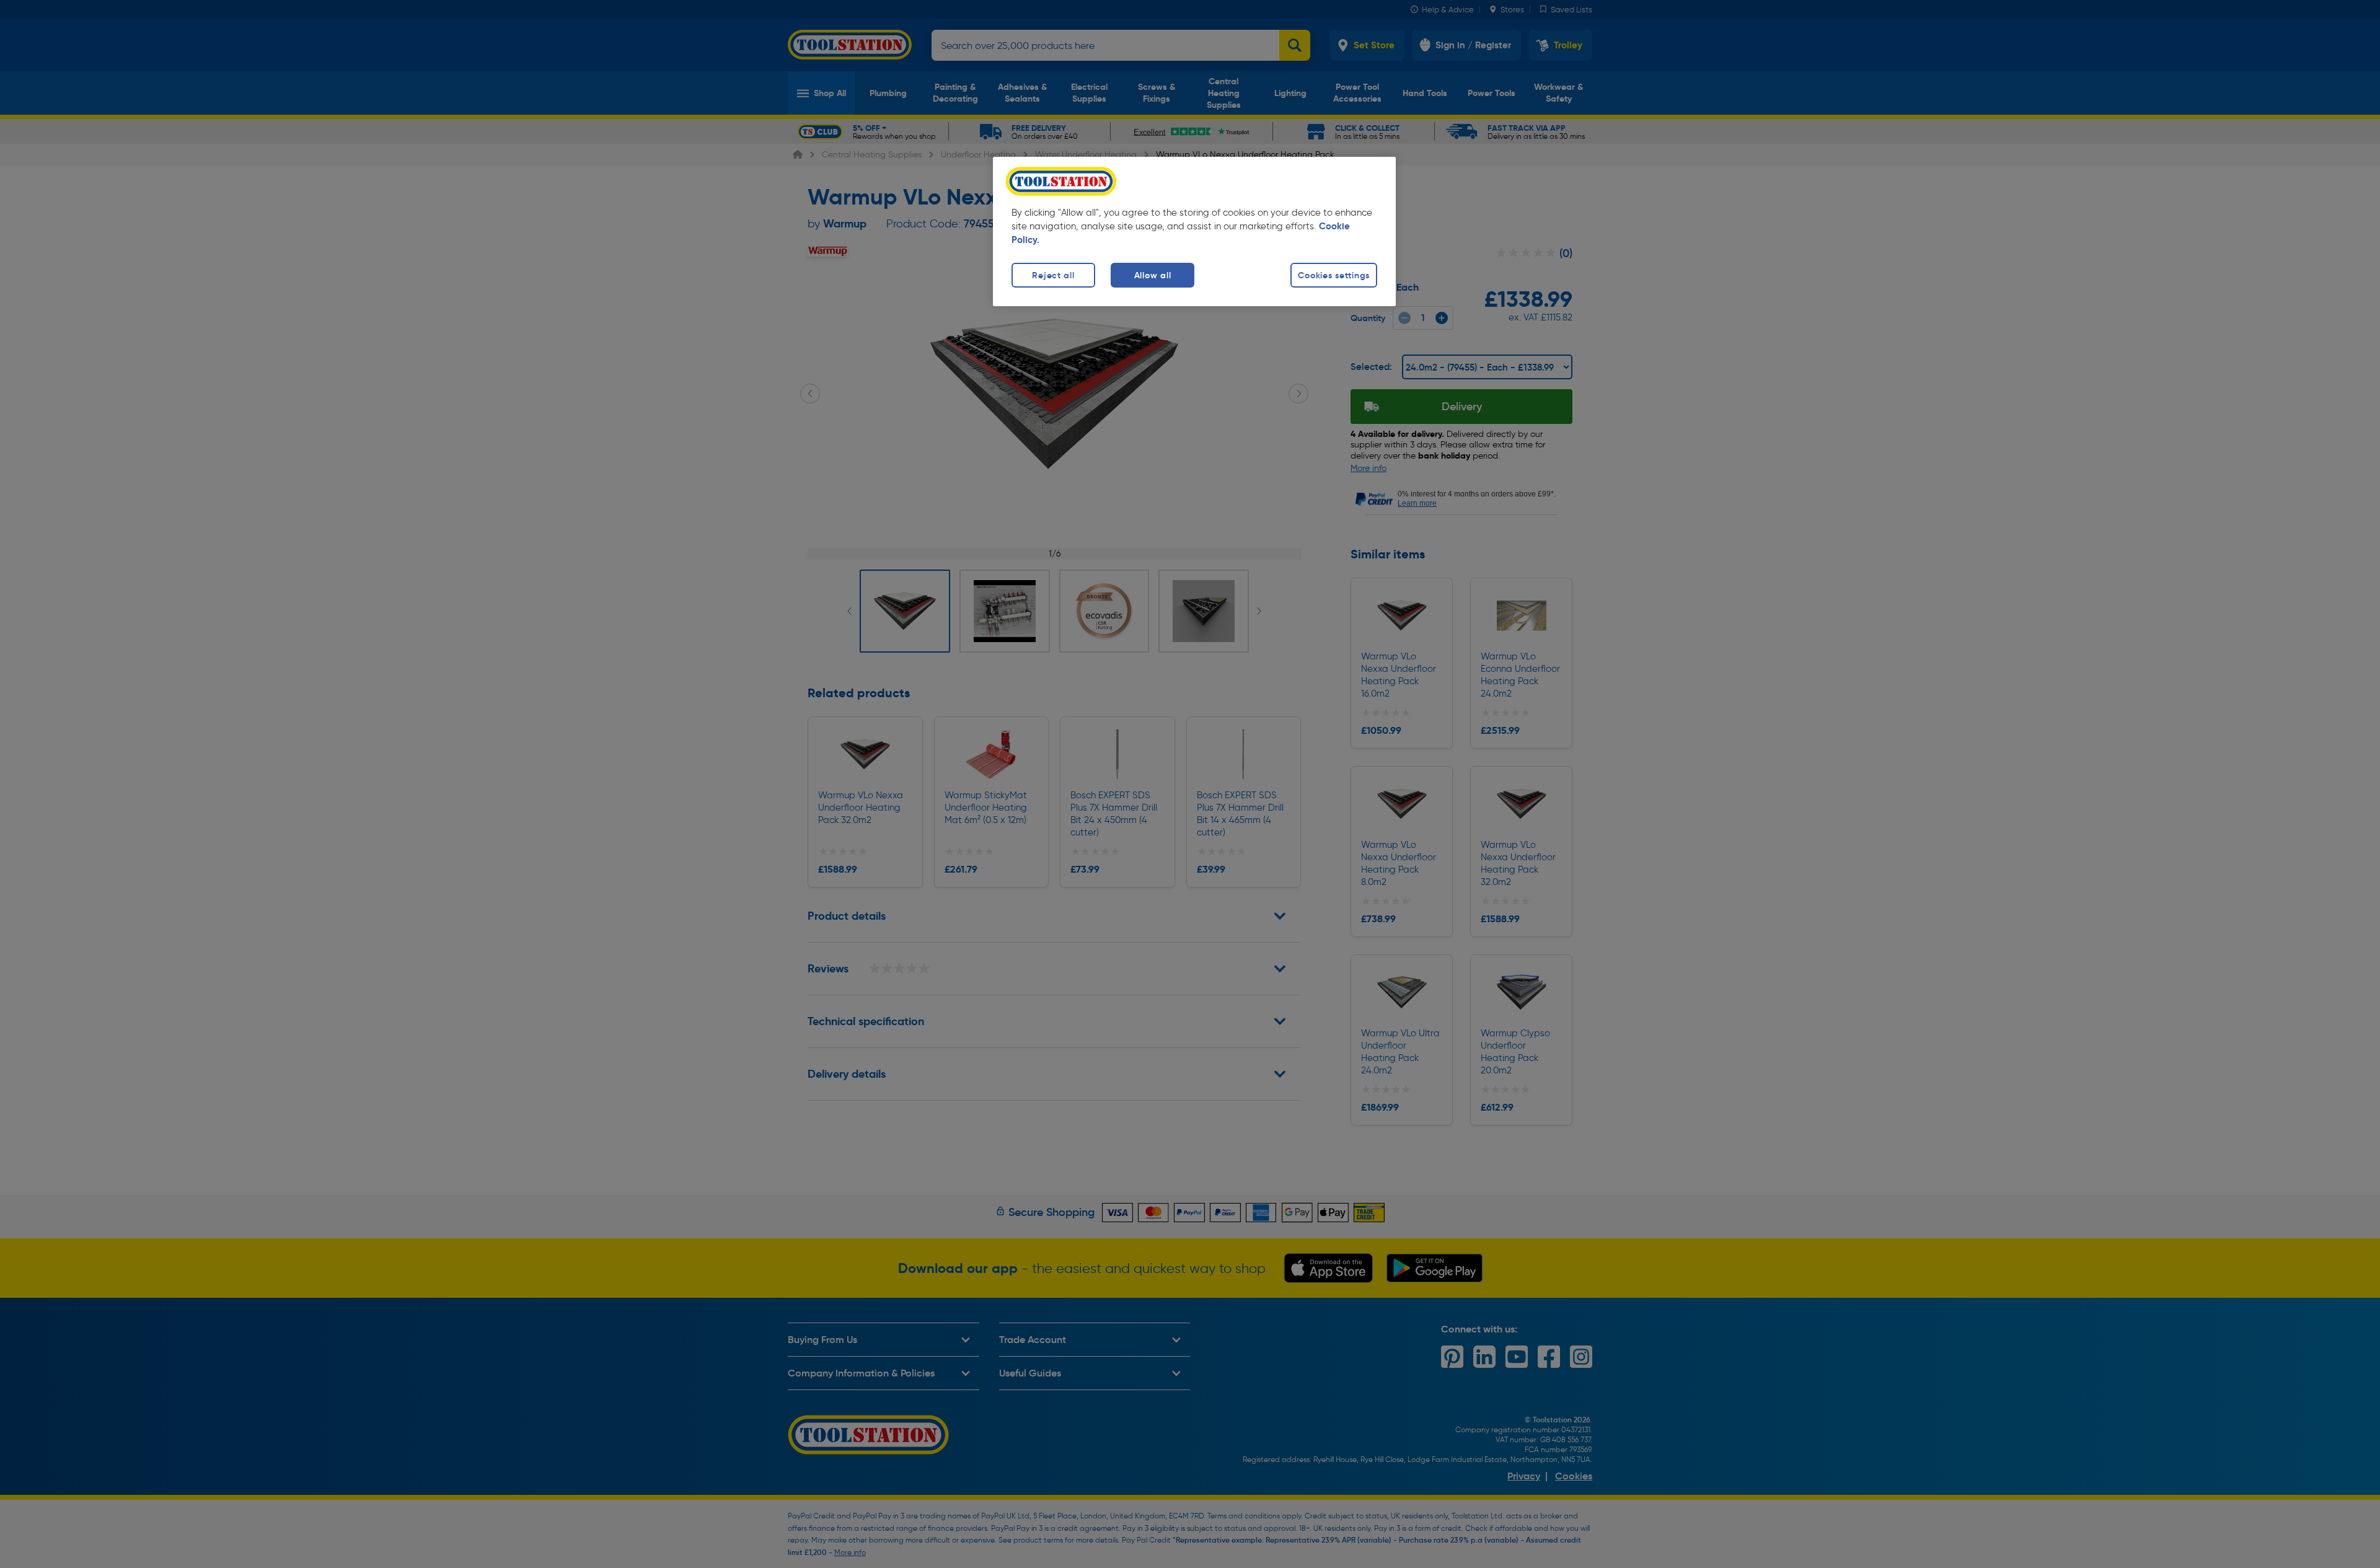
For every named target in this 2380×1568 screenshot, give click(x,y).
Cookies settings (1334, 275)
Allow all (1153, 275)
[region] (1194, 231)
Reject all (1053, 275)
